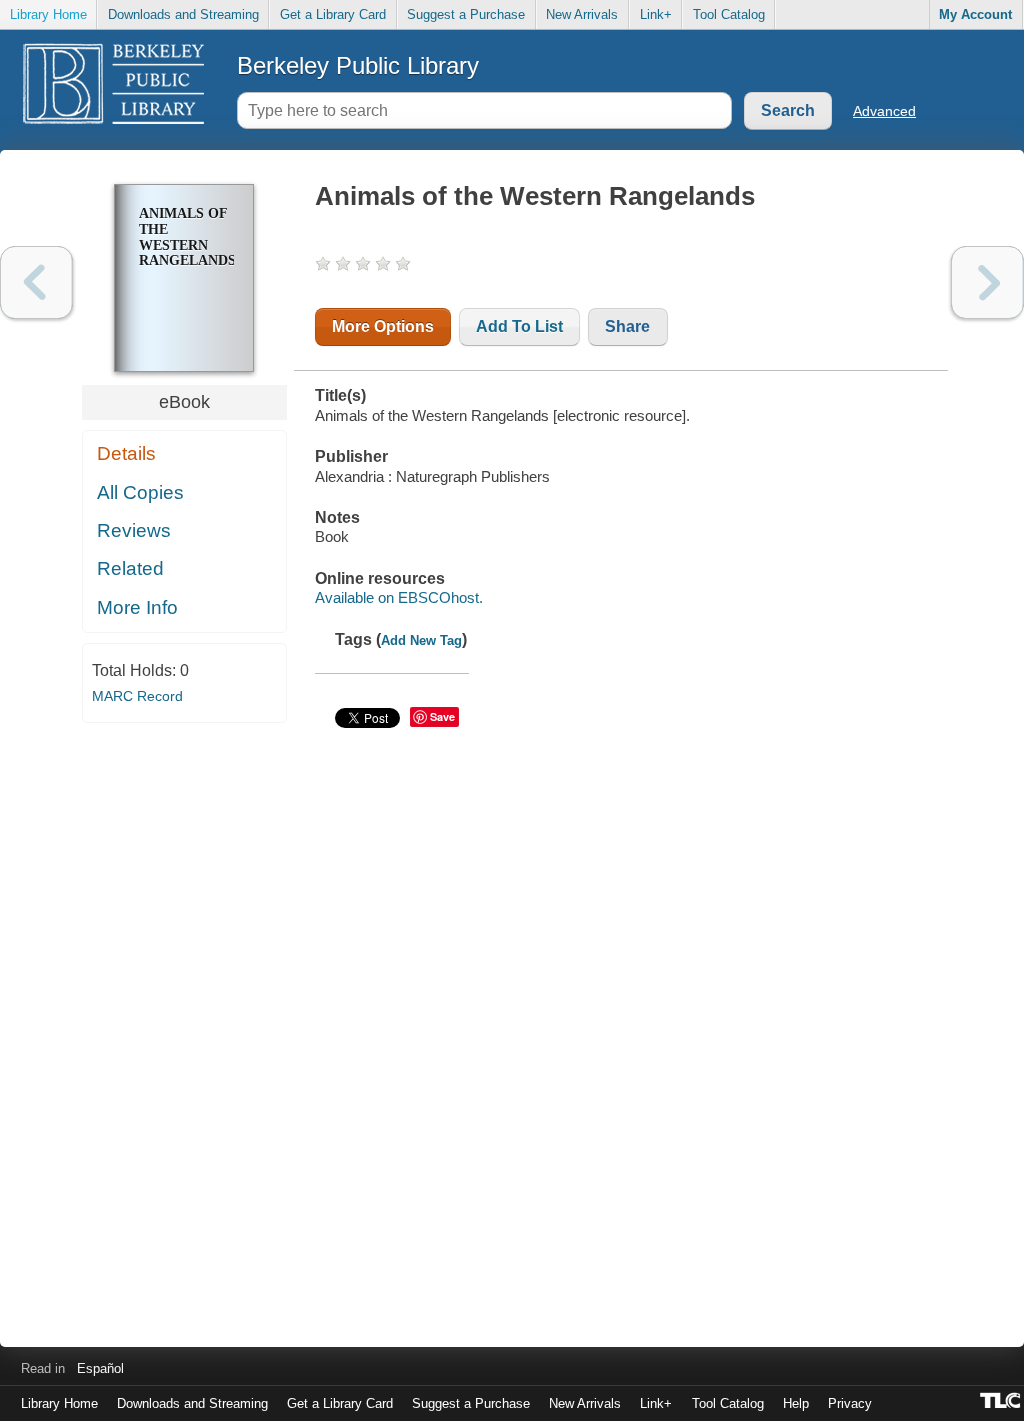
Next (987, 282)
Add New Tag (421, 640)
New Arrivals (582, 14)
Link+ (656, 14)
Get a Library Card (333, 14)
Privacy (850, 1403)
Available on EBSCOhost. (399, 597)
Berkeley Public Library (358, 65)
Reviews (134, 530)
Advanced (884, 111)
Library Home (48, 14)
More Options (383, 326)
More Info (137, 607)
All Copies (140, 492)
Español (100, 1368)
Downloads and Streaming (183, 14)
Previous (36, 282)
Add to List (519, 326)
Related (130, 568)
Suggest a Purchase (466, 14)
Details (126, 453)
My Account (975, 14)
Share (627, 326)
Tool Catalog (729, 14)
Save (442, 716)
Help (796, 1403)
